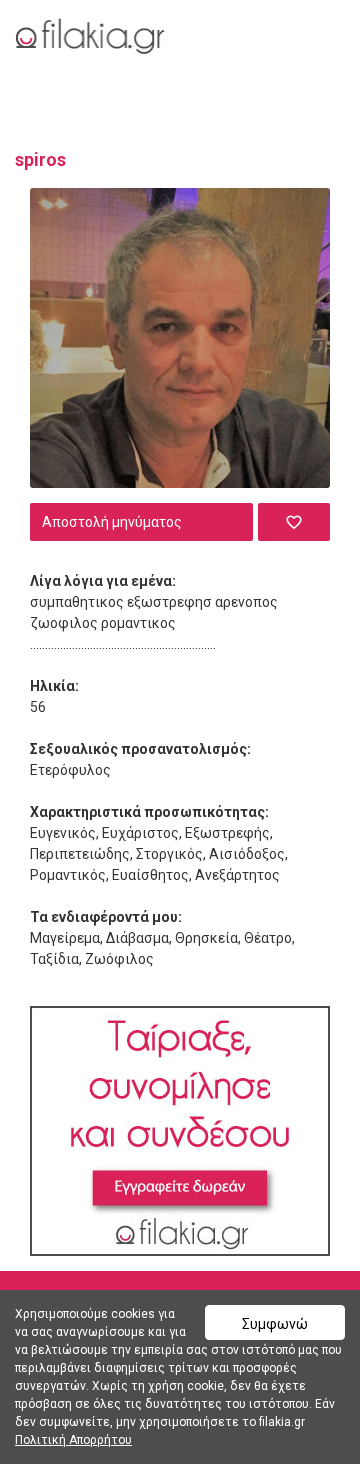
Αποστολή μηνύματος (112, 522)
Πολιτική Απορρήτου (73, 1440)
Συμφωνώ (275, 1324)
